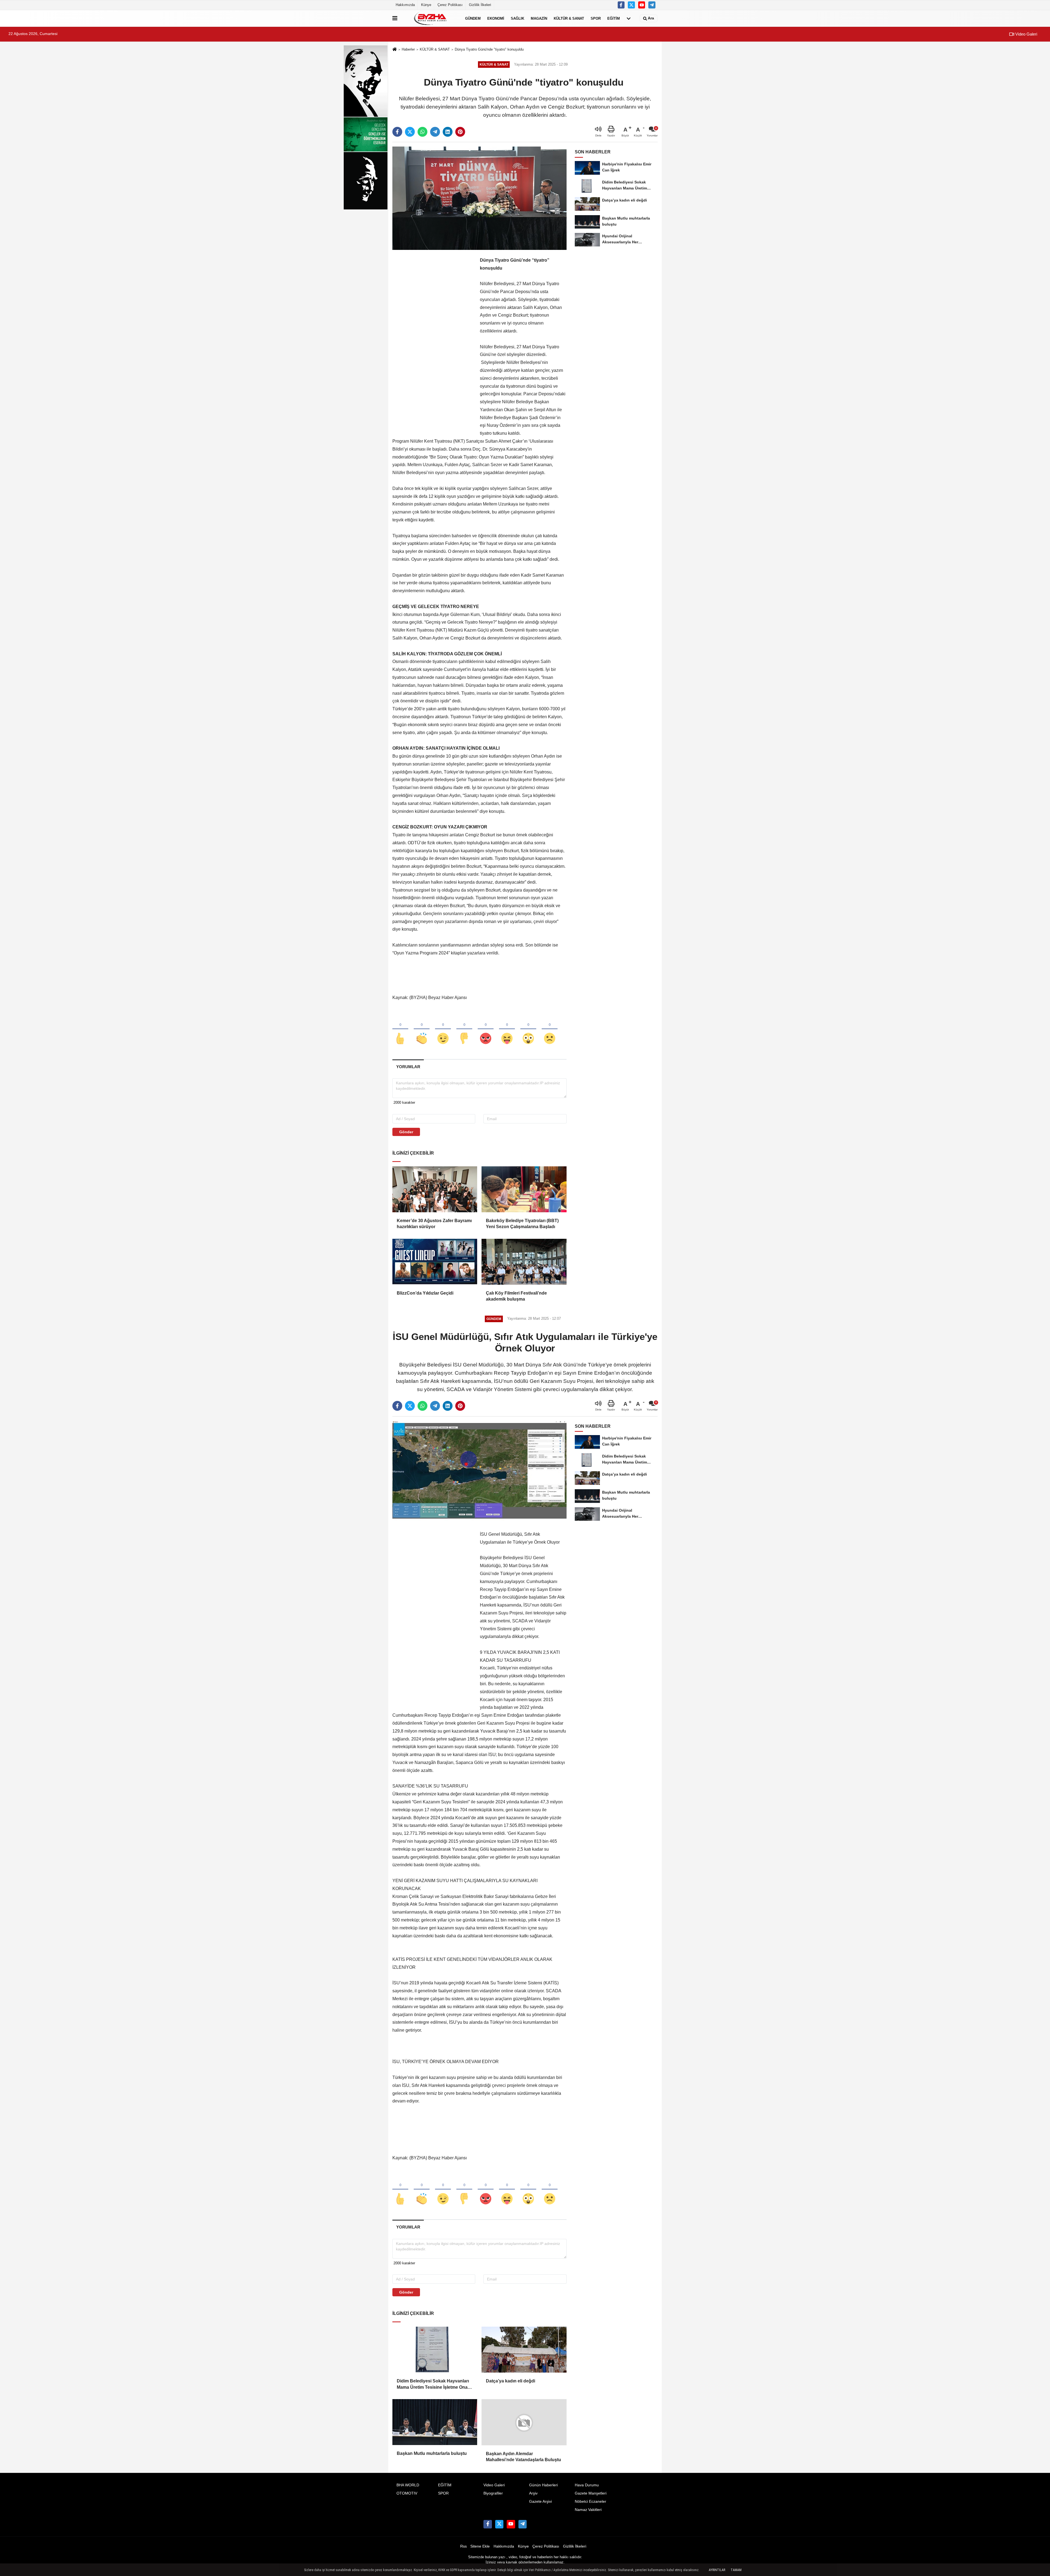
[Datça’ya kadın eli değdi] (524, 2350)
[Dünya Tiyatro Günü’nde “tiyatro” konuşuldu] (479, 198)
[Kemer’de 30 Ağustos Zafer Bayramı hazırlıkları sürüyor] (435, 1189)
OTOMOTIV (407, 2493)
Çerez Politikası (450, 5)
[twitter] (410, 132)
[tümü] (629, 18)
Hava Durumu (587, 2485)
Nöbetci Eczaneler (590, 2501)
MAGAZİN (539, 18)
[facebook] (397, 132)
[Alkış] (422, 1029)
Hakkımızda (405, 5)
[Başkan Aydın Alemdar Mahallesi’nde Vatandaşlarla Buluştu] (524, 2422)
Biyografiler (493, 2493)
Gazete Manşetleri (591, 2493)
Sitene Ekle (480, 2546)
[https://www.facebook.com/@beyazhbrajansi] (642, 5)
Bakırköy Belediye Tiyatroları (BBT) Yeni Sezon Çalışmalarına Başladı (522, 1224)
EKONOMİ (496, 18)
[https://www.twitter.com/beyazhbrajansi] (631, 5)
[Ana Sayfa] (395, 50)
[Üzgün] (550, 1029)
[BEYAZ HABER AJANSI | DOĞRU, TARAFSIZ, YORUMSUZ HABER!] (430, 18)
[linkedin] (448, 132)
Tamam (736, 2570)
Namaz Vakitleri (588, 2510)
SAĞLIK (517, 18)
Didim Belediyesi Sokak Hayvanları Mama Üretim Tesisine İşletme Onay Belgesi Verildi (433, 2384)
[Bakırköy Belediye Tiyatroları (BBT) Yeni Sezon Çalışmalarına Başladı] (524, 1189)
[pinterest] (460, 132)
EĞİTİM (614, 18)
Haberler (408, 49)
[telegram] (435, 132)
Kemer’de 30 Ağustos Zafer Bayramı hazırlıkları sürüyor (434, 1224)
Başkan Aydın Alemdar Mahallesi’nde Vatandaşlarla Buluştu (523, 2456)
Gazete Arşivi (540, 2501)
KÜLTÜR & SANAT (569, 18)
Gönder (406, 1132)
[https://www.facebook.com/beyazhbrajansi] (621, 5)
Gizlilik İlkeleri (480, 5)
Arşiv (533, 2493)
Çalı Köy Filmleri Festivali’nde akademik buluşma (516, 1296)
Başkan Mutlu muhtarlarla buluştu (432, 2453)
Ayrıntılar (717, 2570)
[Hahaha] (507, 1029)
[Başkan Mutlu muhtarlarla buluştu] (435, 2422)
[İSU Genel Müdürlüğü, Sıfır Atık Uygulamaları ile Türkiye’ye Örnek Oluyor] (479, 1472)
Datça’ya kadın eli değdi (511, 2381)
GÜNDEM (473, 18)
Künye (426, 5)
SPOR (596, 18)
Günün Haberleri (543, 2485)
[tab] (408, 1067)
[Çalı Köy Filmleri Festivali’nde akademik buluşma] (524, 1262)
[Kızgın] (486, 1029)
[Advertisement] (433, 338)
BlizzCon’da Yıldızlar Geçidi (425, 1293)
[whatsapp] (422, 132)
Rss (463, 2546)
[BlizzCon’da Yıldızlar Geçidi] (435, 1262)
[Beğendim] (400, 1029)
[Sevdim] (443, 1029)
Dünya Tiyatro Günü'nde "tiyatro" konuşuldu (490, 49)
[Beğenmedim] (464, 1029)
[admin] (652, 5)
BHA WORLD (408, 2485)
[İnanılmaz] (528, 1029)
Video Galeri (1026, 34)
